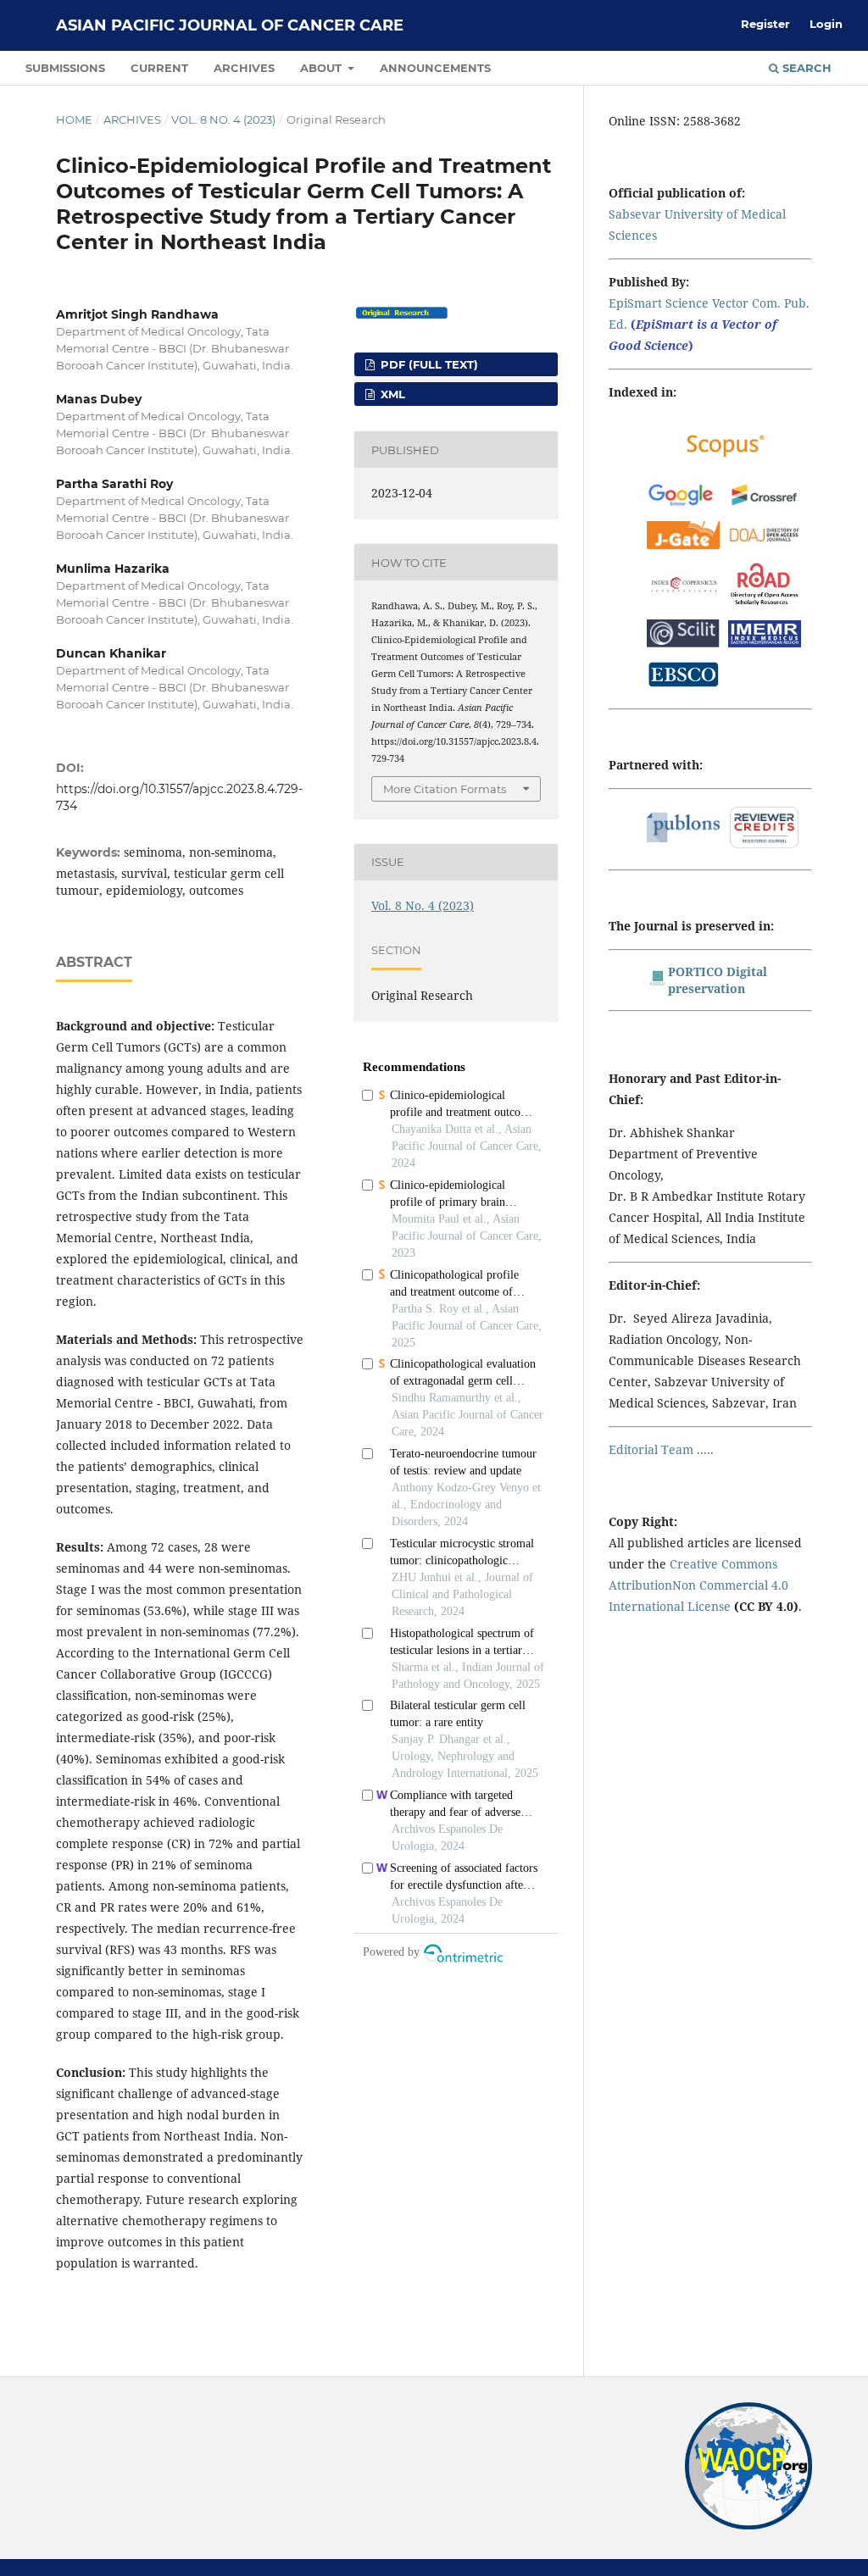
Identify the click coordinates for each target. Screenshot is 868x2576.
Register (765, 24)
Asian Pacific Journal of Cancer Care (230, 25)
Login (826, 24)
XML (391, 394)
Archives (244, 68)
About (323, 68)
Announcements (435, 68)
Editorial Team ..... (661, 1449)
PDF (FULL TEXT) (428, 364)
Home (74, 119)
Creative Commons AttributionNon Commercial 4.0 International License (698, 1585)
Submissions (65, 68)
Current (159, 68)
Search (805, 68)
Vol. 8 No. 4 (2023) (223, 119)
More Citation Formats (445, 789)
